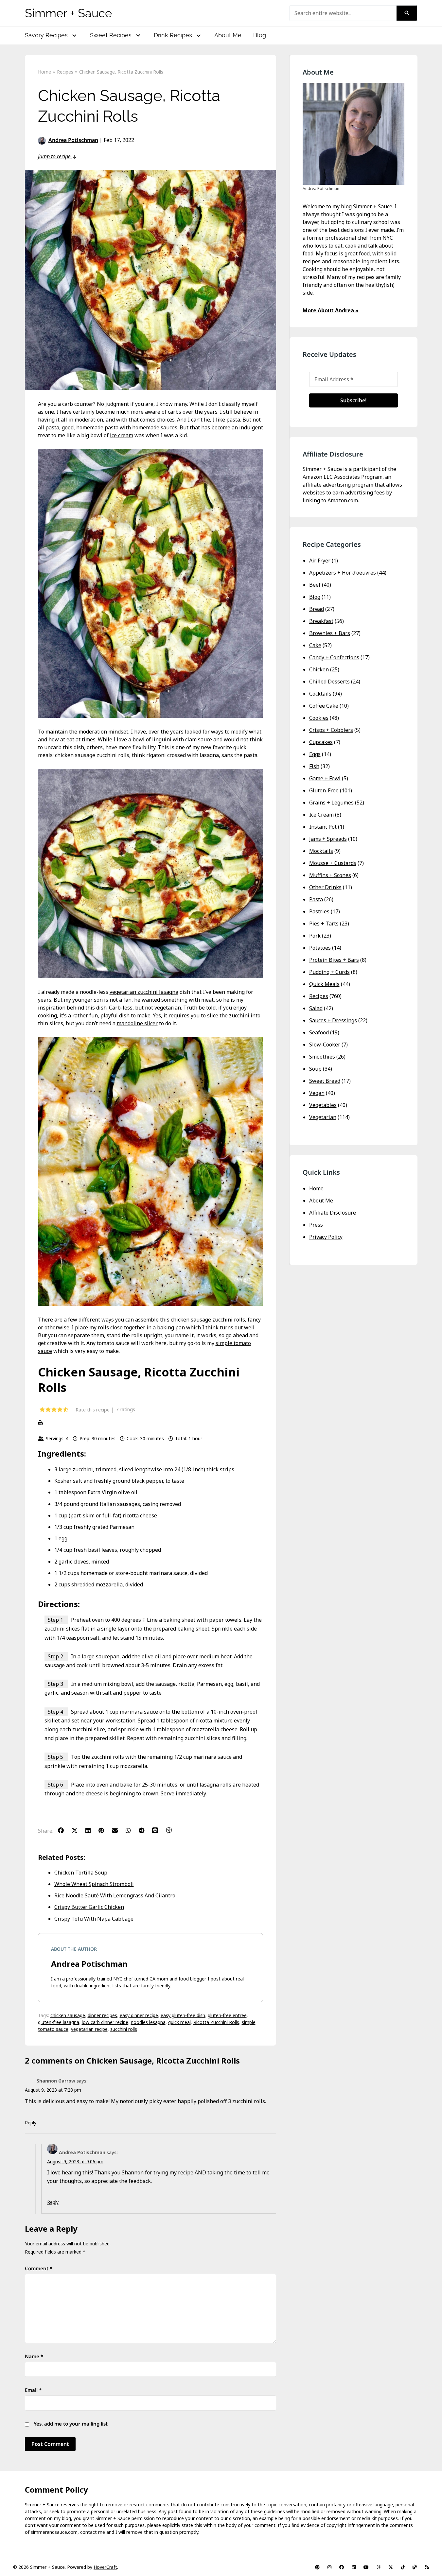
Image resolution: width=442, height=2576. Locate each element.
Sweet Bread (325, 1081)
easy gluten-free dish (183, 2015)
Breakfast (321, 621)
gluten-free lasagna (59, 2022)
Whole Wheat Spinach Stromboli (94, 1884)
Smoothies (322, 1057)
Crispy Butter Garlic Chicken (89, 1907)
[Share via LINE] (158, 1830)
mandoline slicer (137, 1023)
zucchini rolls (124, 2029)
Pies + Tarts (324, 924)
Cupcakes (321, 742)
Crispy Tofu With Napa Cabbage (94, 1919)
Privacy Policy (326, 1237)
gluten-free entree (227, 2015)
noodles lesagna (148, 2022)
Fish (314, 766)
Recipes (319, 996)
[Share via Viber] (172, 1830)
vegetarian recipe (89, 2029)
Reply (31, 2123)
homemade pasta (97, 427)
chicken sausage (68, 2015)
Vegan (317, 1093)
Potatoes (320, 948)
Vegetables (323, 1105)
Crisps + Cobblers (331, 730)
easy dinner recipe (139, 2015)
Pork (315, 936)
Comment (39, 2268)
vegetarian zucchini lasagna (144, 992)
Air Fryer (320, 561)
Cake (315, 645)
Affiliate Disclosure (333, 1213)
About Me (228, 35)
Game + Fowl (325, 778)
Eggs (315, 754)
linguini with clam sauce (182, 739)
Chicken (319, 669)
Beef (315, 585)
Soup (315, 1069)
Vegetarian (323, 1117)
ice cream (122, 435)
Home (316, 1188)
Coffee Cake (324, 706)
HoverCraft (105, 2567)
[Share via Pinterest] (105, 1830)
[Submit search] (407, 13)
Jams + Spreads (328, 839)
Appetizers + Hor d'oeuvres (343, 573)
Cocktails (320, 694)
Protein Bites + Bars (334, 960)
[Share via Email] (118, 1830)
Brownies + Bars (330, 633)
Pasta (316, 899)
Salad (316, 1008)
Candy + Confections (334, 657)
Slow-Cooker (325, 1045)
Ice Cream (321, 815)
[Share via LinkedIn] (91, 1830)
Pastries (319, 911)
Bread (317, 609)
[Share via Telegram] (145, 1830)
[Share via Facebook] (64, 1830)
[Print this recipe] (150, 1423)
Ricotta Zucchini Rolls (216, 2022)
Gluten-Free (324, 790)
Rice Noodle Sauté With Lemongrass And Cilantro (115, 1895)
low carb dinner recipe (105, 2022)
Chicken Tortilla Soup (81, 1873)
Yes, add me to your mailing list (70, 2424)
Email (33, 2390)
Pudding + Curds (329, 972)
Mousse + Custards (333, 863)
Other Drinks (325, 887)
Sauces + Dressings (333, 1020)
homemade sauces (155, 427)
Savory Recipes (46, 35)
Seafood (319, 1032)
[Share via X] (78, 1830)
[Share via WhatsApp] (132, 1830)
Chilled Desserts (329, 682)
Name (34, 2356)
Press (316, 1225)
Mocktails (321, 851)
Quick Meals (324, 984)
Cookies (319, 718)
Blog (260, 35)
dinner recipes (102, 2015)
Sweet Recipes (111, 35)
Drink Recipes (173, 35)
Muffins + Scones (330, 875)
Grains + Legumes (331, 803)
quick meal (179, 2022)
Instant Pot (323, 827)
